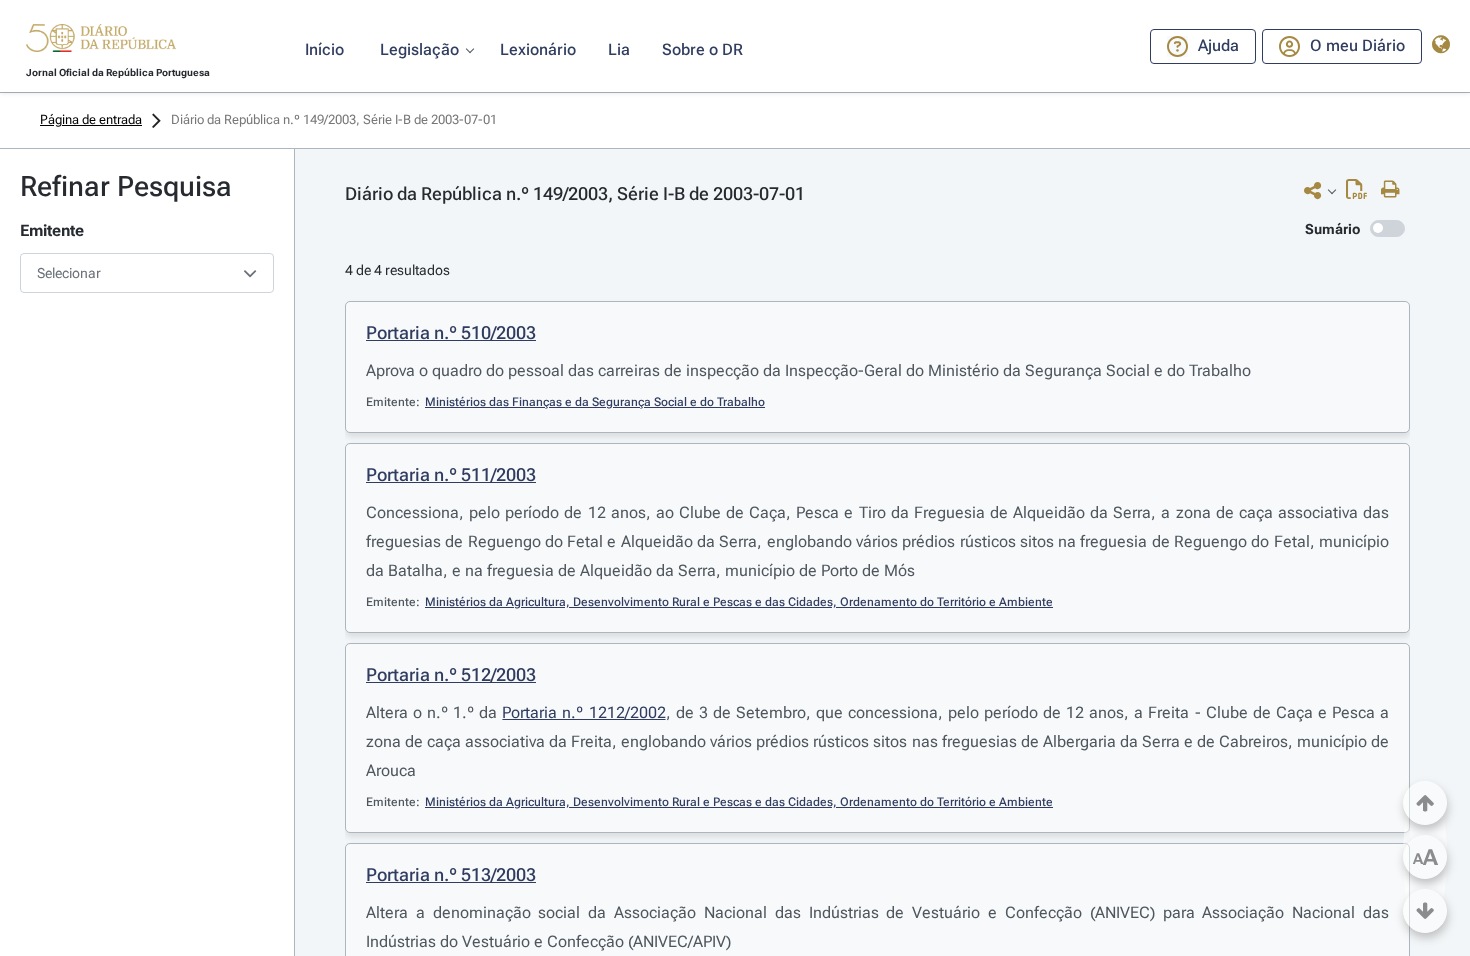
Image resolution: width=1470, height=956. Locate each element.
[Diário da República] (101, 42)
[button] (101, 41)
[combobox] (147, 273)
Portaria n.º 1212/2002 (583, 712)
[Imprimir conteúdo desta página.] (1395, 190)
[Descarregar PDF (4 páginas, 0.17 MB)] (1361, 194)
